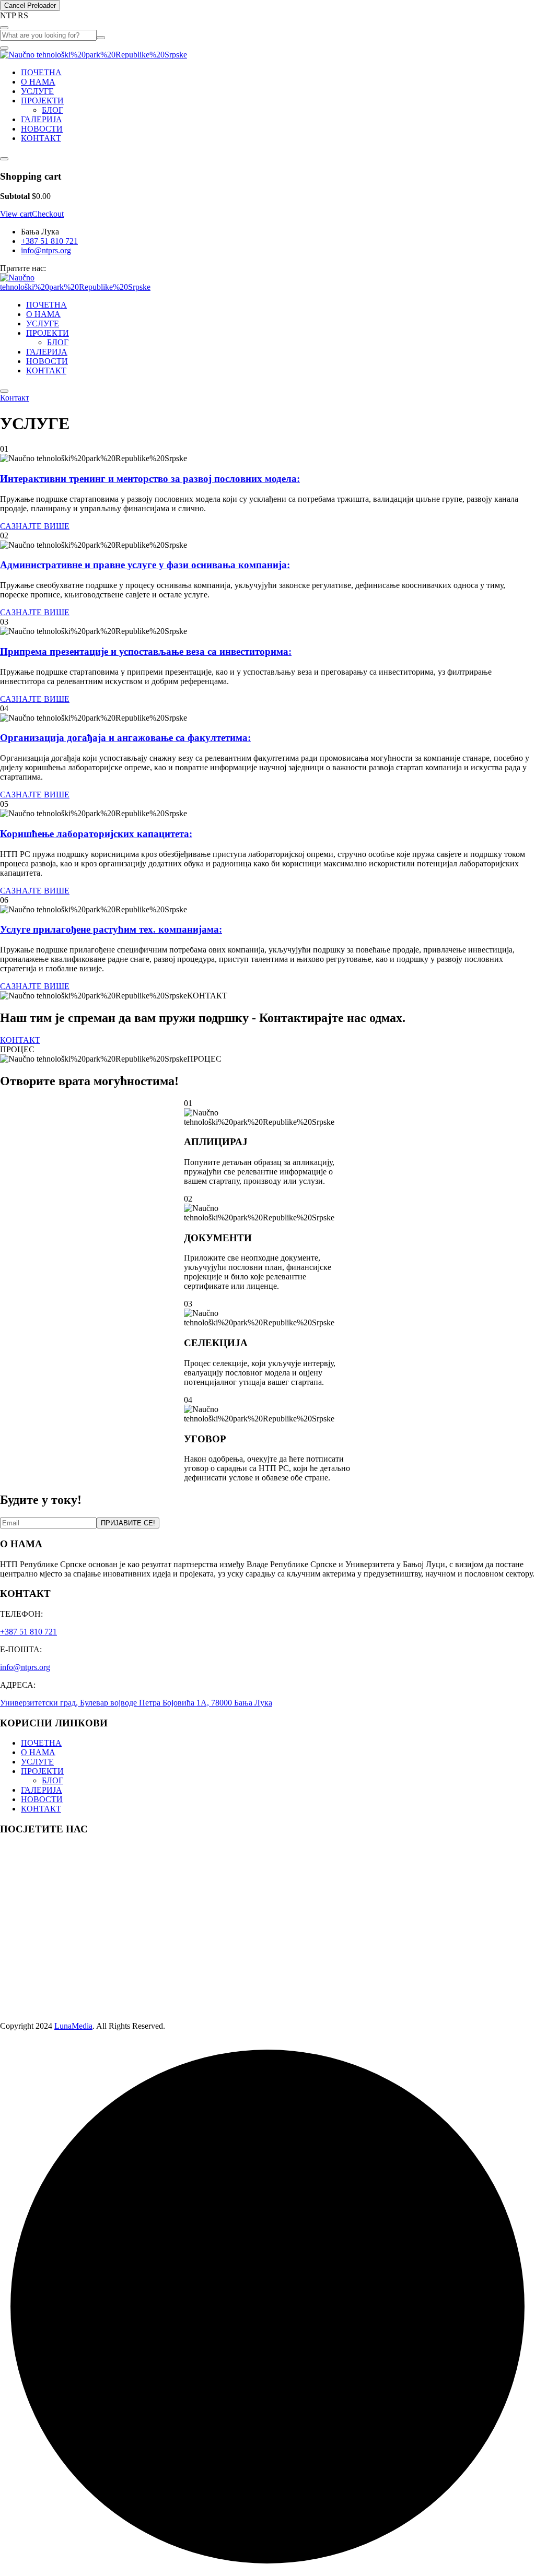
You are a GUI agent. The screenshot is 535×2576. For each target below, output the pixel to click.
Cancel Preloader (30, 5)
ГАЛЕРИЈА (42, 119)
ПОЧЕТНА (41, 72)
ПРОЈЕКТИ (42, 101)
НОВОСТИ (42, 129)
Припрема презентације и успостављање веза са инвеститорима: (146, 651)
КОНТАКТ (41, 138)
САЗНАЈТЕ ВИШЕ (35, 526)
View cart (16, 214)
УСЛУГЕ (37, 91)
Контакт (15, 398)
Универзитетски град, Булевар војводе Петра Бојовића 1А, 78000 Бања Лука (136, 1703)
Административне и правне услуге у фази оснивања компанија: (145, 565)
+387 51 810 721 (49, 241)
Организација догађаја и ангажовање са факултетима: (125, 738)
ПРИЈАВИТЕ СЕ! (128, 1523)
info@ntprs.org (46, 250)
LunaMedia (73, 2026)
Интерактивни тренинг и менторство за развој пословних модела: (150, 479)
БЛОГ (53, 110)
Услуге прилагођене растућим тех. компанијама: (111, 929)
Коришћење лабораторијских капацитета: (96, 834)
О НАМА (38, 82)
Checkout (48, 214)
